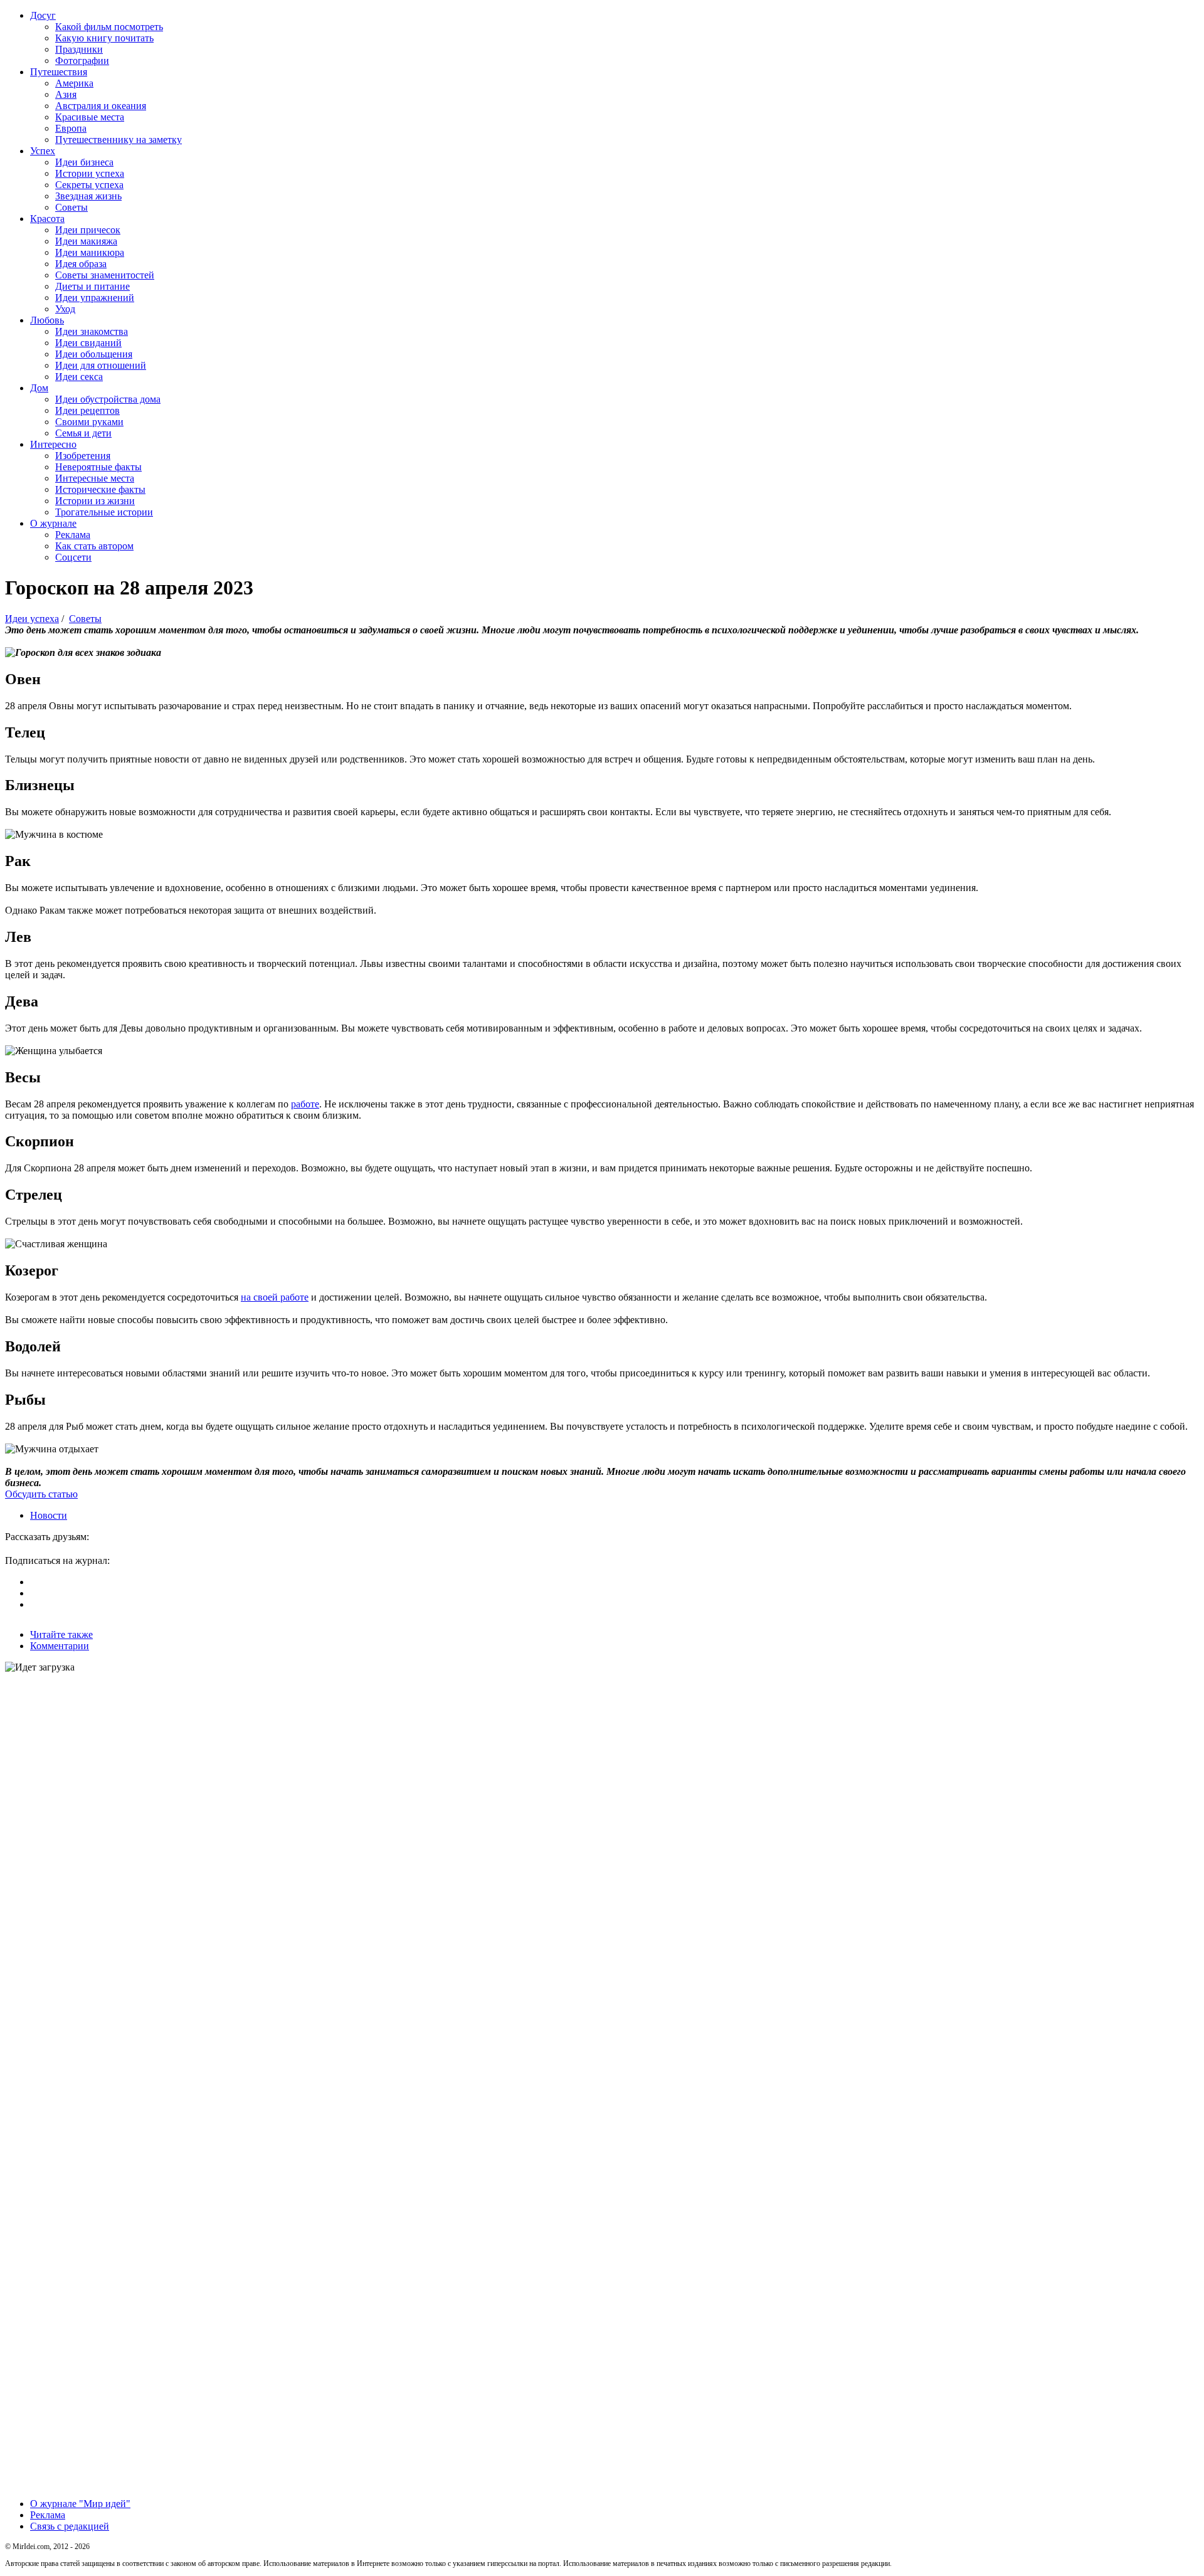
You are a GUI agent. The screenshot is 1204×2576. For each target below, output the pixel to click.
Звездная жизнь (88, 196)
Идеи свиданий (88, 343)
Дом (39, 388)
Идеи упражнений (95, 298)
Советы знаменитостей (105, 275)
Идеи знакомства (92, 331)
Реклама (73, 535)
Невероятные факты (98, 467)
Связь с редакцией (70, 2526)
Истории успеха (90, 173)
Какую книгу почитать (104, 38)
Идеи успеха (32, 619)
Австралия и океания (101, 106)
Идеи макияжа (86, 241)
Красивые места (90, 117)
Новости (49, 1515)
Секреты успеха (89, 185)
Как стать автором (94, 546)
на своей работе (275, 1297)
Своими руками (89, 422)
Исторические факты (100, 489)
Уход (65, 309)
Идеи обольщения (94, 354)
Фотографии (82, 61)
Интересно (53, 444)
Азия (66, 94)
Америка (74, 83)
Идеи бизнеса (84, 162)
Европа (71, 128)
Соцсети (73, 557)
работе (305, 1104)
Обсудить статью (41, 1494)
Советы (71, 207)
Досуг (43, 15)
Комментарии (60, 1646)
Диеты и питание (92, 286)
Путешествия (59, 72)
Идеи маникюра (90, 252)
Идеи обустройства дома (108, 399)
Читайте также (61, 1634)
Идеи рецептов (87, 410)
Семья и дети (83, 433)
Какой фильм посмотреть (109, 27)
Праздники (79, 49)
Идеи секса (79, 377)
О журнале (53, 523)
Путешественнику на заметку (119, 140)
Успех (43, 151)
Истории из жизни (95, 501)
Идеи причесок (88, 230)
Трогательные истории (104, 512)
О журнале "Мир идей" (80, 2504)
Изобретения (83, 456)
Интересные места (95, 478)
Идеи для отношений (101, 365)
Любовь (47, 320)
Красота (47, 219)
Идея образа (81, 264)
